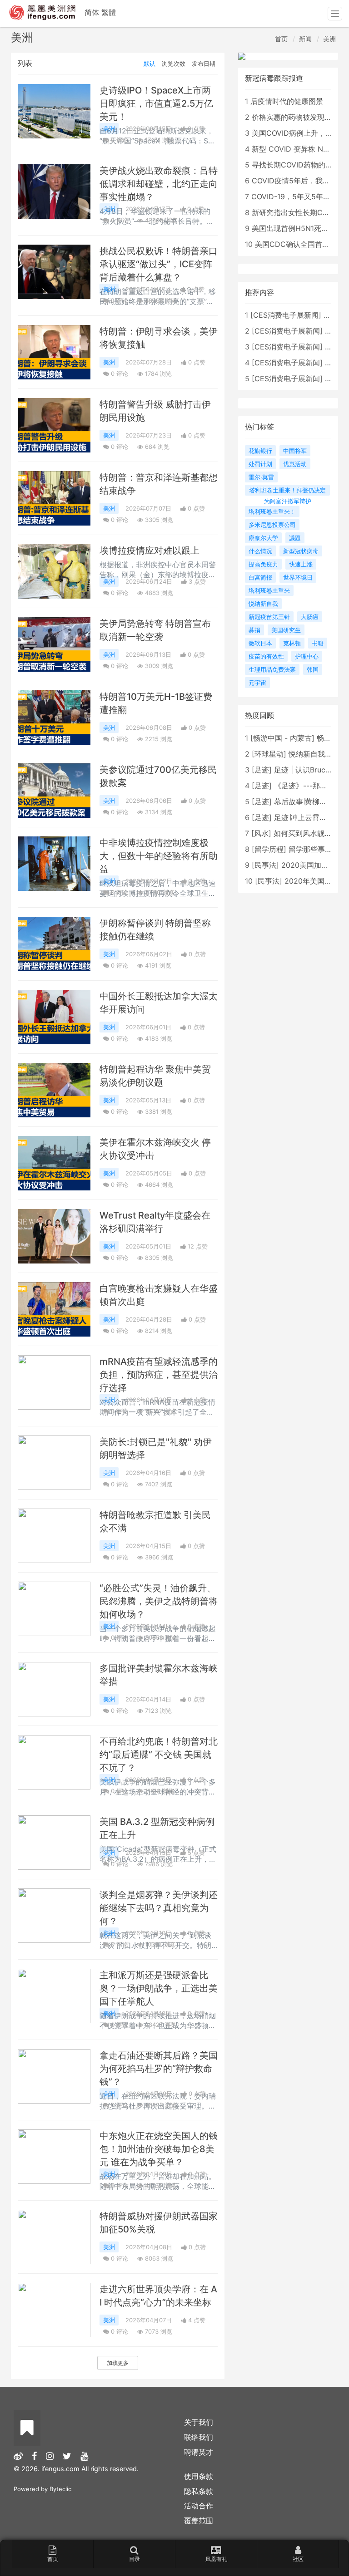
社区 (298, 2559)
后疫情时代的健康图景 (287, 101)
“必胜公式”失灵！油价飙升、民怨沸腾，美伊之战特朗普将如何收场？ (159, 1601)
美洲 (329, 39)
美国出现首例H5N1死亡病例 (297, 228)
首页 (281, 39)
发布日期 (204, 64)
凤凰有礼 (216, 2559)
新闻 (305, 39)
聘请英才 (199, 2452)
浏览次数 (174, 64)
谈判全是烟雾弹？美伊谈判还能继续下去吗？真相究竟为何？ (159, 1908)
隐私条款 (199, 2491)
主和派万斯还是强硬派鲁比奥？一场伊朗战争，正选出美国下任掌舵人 (159, 1988)
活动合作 (199, 2506)
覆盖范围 (199, 2521)
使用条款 (199, 2476)
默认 (150, 64)
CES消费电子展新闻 (286, 315)
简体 (92, 12)
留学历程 (269, 849)
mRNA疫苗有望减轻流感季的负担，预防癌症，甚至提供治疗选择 (159, 1375)
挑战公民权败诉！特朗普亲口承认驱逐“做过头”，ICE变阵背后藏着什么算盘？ (159, 264)
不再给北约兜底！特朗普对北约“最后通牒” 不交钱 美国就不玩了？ (159, 1755)
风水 (261, 833)
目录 (135, 2559)
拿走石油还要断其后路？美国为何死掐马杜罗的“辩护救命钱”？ (159, 2069)
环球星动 (269, 754)
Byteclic (60, 2489)
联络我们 (199, 2437)
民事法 (265, 865)
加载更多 (118, 2363)
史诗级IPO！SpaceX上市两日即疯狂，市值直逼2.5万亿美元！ (156, 103)
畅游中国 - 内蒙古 (282, 738)
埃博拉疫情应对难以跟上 (150, 551)
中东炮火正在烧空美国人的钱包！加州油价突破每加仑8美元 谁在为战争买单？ (159, 2149)
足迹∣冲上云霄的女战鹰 (311, 817)
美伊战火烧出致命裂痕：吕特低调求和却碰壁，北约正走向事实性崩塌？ (159, 184)
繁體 (109, 12)
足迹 (262, 770)
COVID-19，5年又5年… (290, 197)
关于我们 (199, 2422)
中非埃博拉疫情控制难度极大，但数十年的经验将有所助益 (159, 856)
